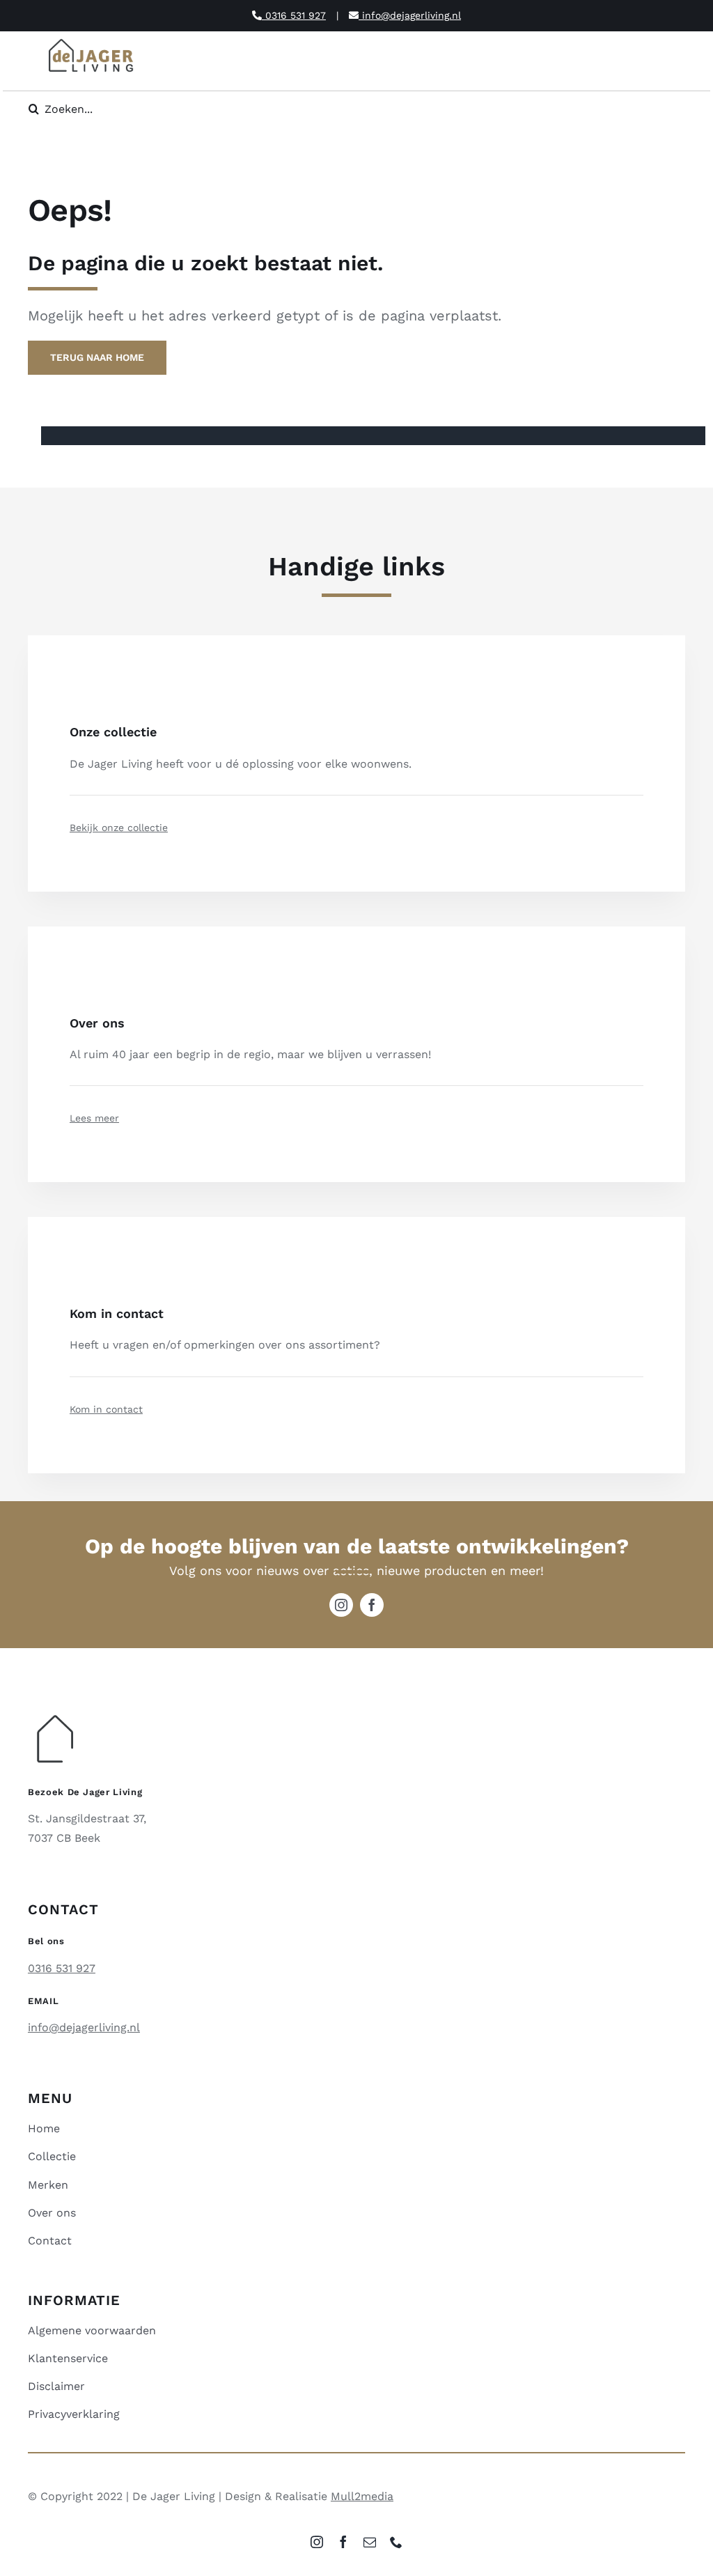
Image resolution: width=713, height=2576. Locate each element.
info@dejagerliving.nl (410, 15)
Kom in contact (106, 1409)
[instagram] (341, 1605)
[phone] (396, 2542)
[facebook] (372, 1605)
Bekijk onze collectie (119, 828)
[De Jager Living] (92, 41)
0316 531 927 (294, 15)
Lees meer (94, 1118)
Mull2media (362, 2496)
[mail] (370, 2542)
